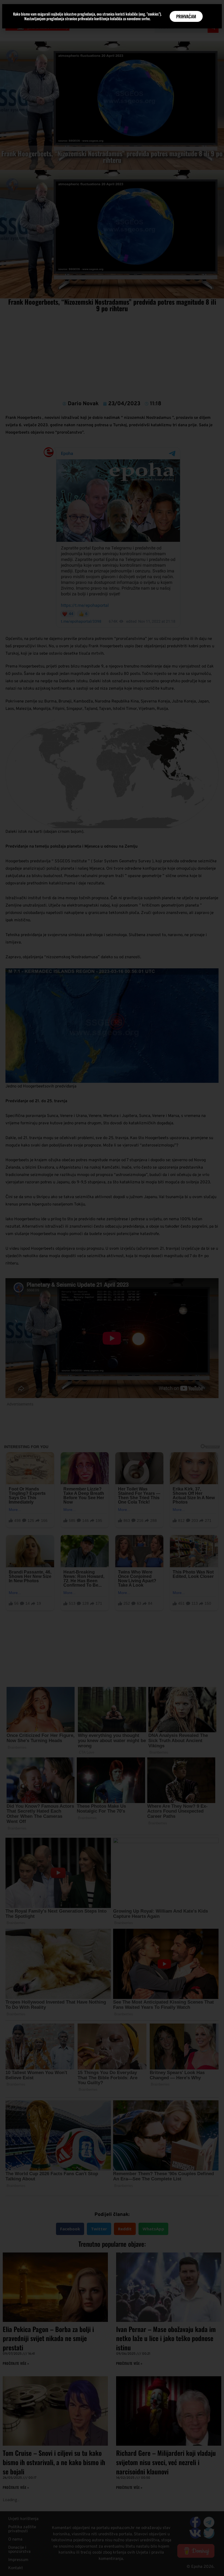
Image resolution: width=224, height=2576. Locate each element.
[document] (112, 1288)
